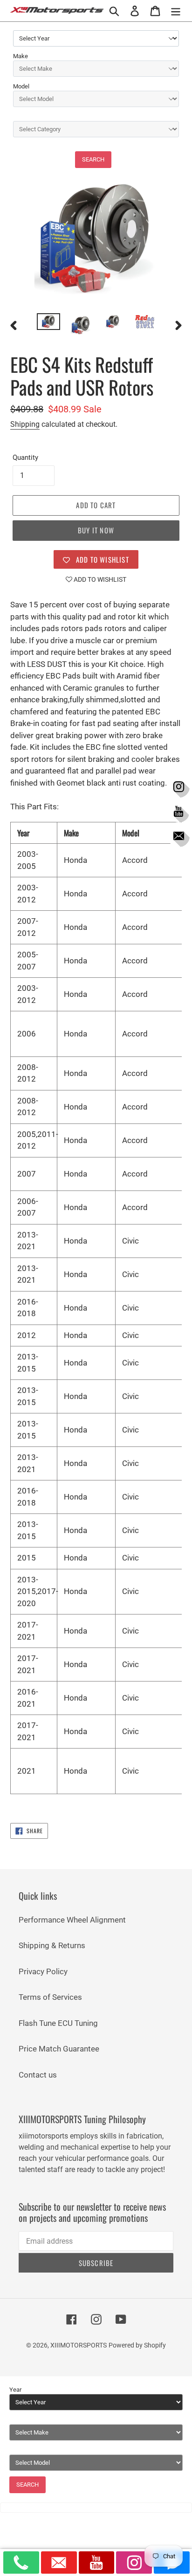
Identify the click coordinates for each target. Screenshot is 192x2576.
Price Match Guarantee (59, 2049)
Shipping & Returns (52, 1945)
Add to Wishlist (99, 579)
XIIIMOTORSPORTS (79, 2345)
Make (21, 56)
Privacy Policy (43, 1971)
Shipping (25, 424)
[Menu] (176, 11)
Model (21, 86)
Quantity (25, 457)
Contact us (38, 2075)
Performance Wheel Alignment (72, 1920)
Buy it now (96, 530)
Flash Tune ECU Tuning (58, 2023)
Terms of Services (50, 1997)
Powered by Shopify (137, 2345)
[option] (49, 323)
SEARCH (93, 159)
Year (15, 2390)
